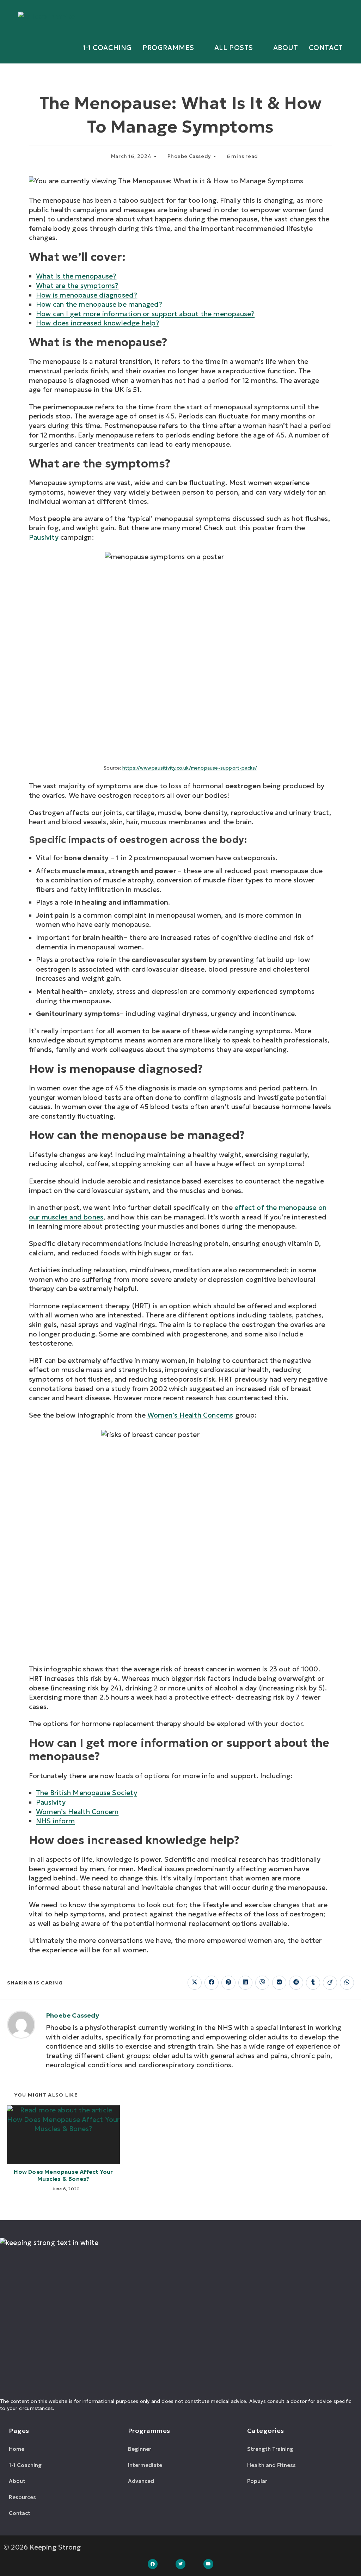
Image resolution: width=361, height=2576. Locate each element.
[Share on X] (195, 1983)
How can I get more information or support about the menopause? (145, 314)
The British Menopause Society (87, 1793)
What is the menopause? (76, 276)
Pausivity (44, 537)
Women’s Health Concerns (190, 1415)
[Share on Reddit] (296, 1983)
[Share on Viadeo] (330, 1983)
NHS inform (55, 1821)
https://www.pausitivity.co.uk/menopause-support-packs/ (190, 768)
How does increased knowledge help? (98, 323)
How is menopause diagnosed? (87, 295)
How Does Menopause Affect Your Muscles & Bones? (63, 2175)
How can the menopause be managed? (99, 304)
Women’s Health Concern (77, 1812)
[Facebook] (153, 2564)
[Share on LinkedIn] (245, 1983)
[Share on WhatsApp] (347, 1983)
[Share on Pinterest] (228, 1983)
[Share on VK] (279, 1983)
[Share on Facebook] (212, 1983)
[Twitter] (181, 2564)
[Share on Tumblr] (313, 1983)
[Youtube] (209, 2564)
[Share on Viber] (262, 1983)
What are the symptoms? (77, 286)
